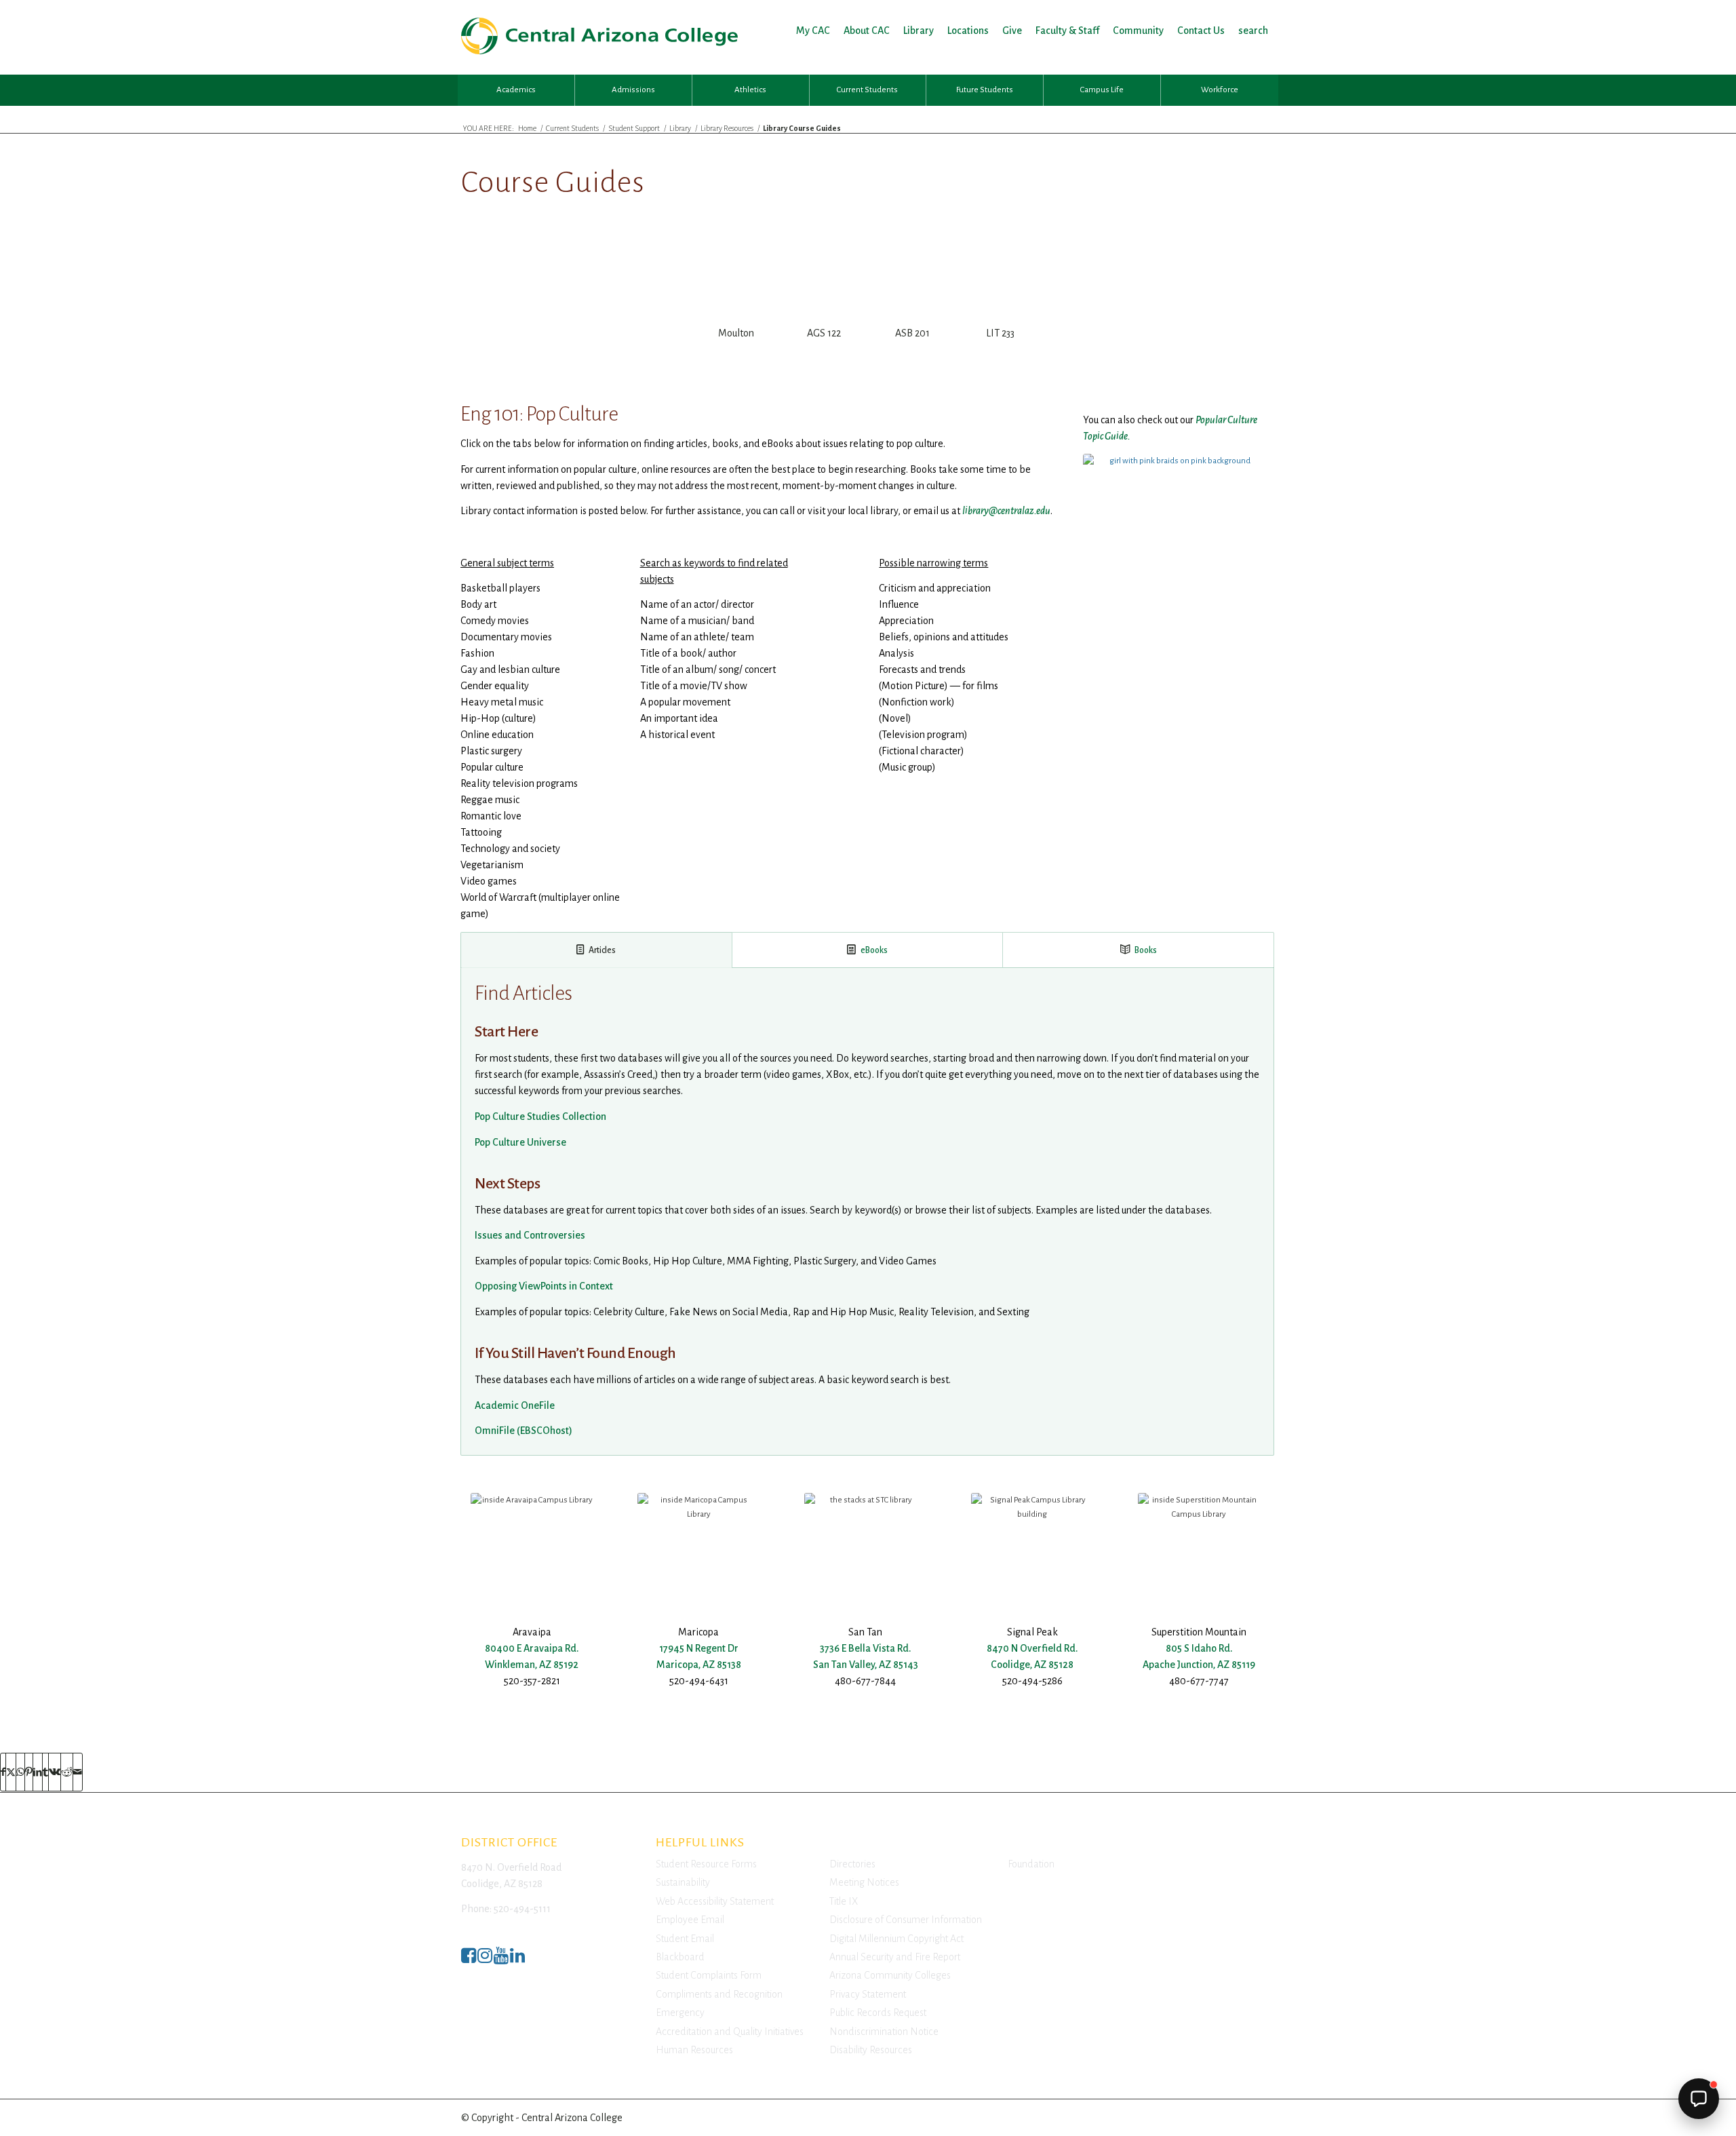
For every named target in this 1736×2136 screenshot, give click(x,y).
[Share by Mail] (78, 1772)
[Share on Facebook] (3, 1772)
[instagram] (485, 1959)
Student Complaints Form (709, 1975)
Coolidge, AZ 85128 (1032, 1665)
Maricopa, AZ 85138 (699, 1665)
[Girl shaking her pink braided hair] (1175, 515)
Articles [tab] (602, 950)
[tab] (736, 304)
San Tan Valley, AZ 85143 (866, 1665)
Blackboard (680, 1957)
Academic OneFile (515, 1405)
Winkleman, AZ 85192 (532, 1665)
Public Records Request (878, 2013)
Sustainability (683, 1882)
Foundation (1031, 1864)
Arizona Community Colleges (890, 1975)
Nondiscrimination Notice (884, 2032)
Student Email (685, 1939)
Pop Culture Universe (520, 1142)
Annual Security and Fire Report (895, 1957)
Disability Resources (871, 2050)
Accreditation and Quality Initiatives (730, 2032)
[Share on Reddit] (67, 1772)
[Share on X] (11, 1772)
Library (919, 31)
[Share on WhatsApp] (20, 1772)
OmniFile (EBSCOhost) (524, 1431)
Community (1138, 31)
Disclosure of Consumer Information (906, 1920)
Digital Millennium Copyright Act (896, 1939)
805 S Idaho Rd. (1199, 1648)
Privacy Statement (868, 1994)
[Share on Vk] (55, 1772)
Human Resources (694, 2050)
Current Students (867, 90)
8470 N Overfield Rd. (1032, 1648)
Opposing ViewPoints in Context (544, 1286)
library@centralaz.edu (1006, 511)
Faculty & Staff (1067, 31)
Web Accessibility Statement (715, 1901)
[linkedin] (517, 1959)
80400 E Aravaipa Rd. (532, 1648)
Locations (968, 31)
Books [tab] (1146, 950)
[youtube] (501, 1959)
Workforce (1220, 90)
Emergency (680, 2013)
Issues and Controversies (530, 1235)
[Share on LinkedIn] (38, 1772)
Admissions (633, 90)
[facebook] (469, 1959)
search (1253, 31)
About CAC (867, 31)
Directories (852, 1864)
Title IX (844, 1901)
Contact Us (1201, 31)
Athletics (750, 90)
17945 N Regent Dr (699, 1648)
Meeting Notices (864, 1882)
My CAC (813, 31)
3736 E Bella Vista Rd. (865, 1648)
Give (1012, 31)
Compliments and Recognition (719, 1994)
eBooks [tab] (874, 950)
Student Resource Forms (706, 1864)
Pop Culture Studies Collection (540, 1116)
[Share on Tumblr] (45, 1772)
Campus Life (1102, 90)
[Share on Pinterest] (29, 1772)
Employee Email (690, 1920)
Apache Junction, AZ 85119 (1199, 1665)
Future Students (985, 90)
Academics (516, 90)
